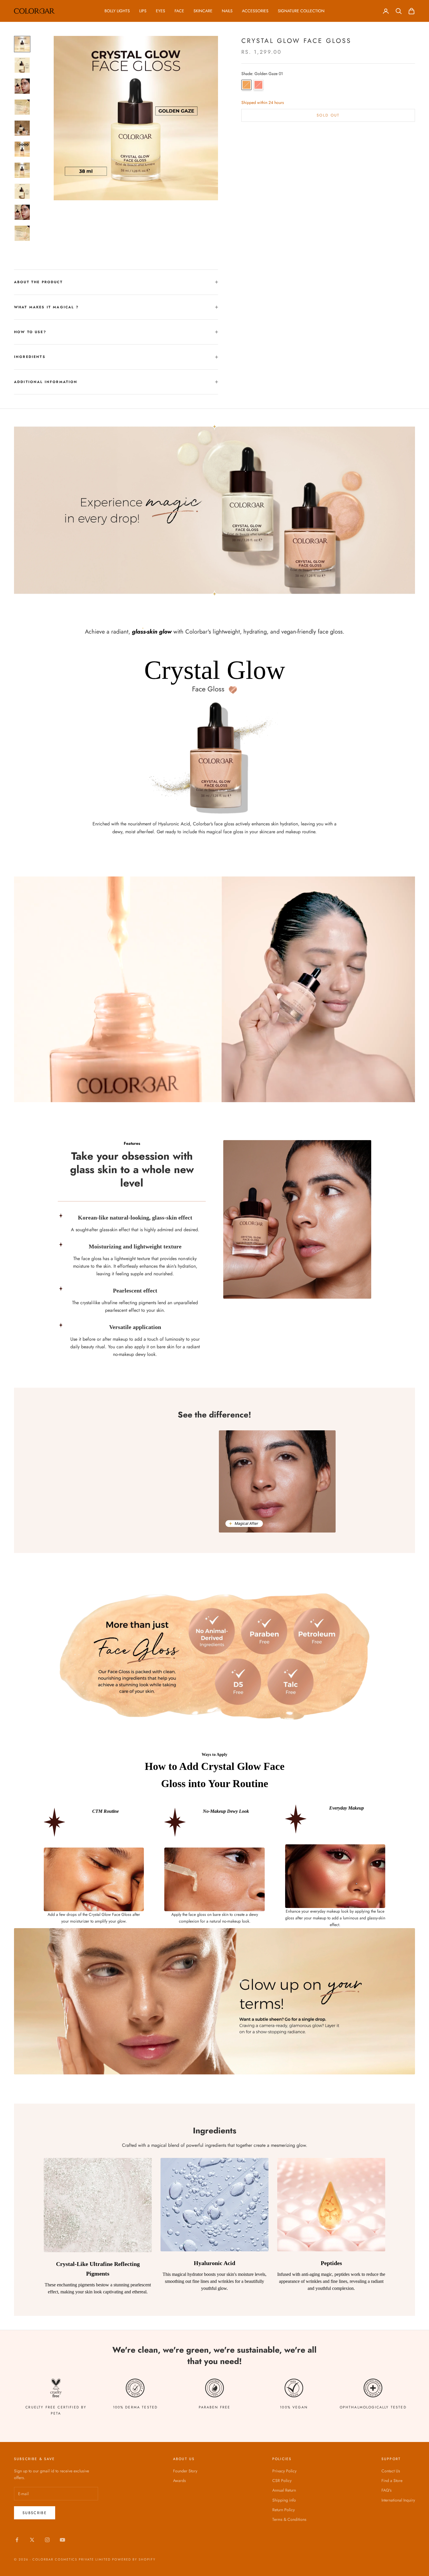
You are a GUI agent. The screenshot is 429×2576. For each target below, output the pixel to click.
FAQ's (387, 2490)
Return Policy (284, 2510)
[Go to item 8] (22, 191)
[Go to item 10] (22, 233)
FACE (179, 11)
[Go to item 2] (22, 65)
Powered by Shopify (134, 2559)
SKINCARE (203, 11)
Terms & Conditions (289, 2519)
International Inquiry (398, 2500)
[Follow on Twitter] (32, 2540)
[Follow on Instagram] (47, 2540)
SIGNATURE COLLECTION (301, 11)
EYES (161, 11)
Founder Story (185, 2471)
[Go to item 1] (22, 44)
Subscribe (35, 2513)
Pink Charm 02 (258, 85)
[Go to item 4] (22, 107)
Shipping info (284, 2500)
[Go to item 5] (22, 128)
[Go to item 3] (22, 86)
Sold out (328, 115)
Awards (179, 2481)
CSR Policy (282, 2481)
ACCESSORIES (255, 11)
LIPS (143, 11)
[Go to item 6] (22, 149)
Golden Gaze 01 (246, 85)
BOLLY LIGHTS (117, 11)
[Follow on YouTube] (62, 2540)
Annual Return (284, 2490)
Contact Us (391, 2471)
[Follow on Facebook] (17, 2540)
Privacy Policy (284, 2471)
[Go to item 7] (22, 170)
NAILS (227, 11)
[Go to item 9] (22, 212)
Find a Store (392, 2481)
